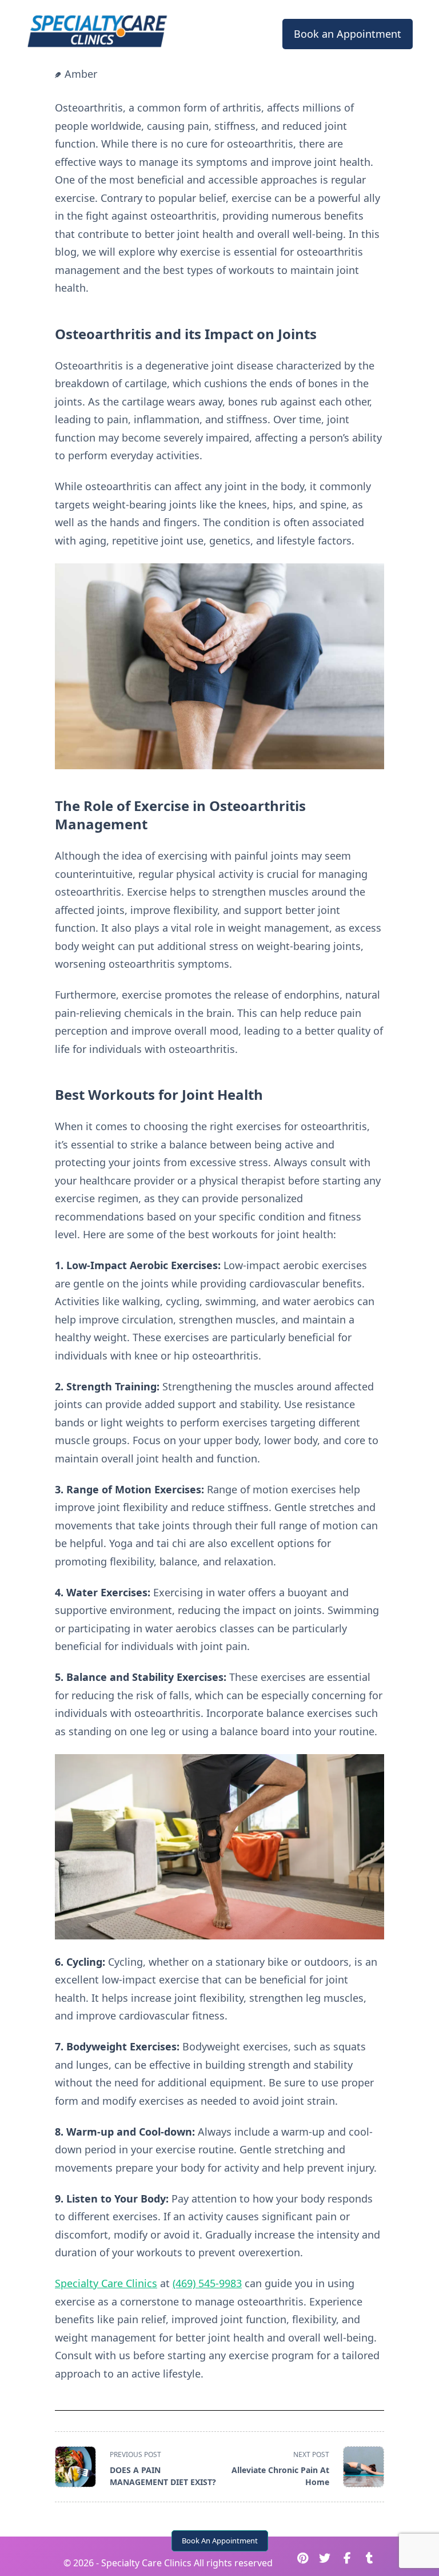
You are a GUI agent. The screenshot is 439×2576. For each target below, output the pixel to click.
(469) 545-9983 (207, 2283)
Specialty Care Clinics (106, 2283)
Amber (81, 74)
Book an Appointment (348, 34)
